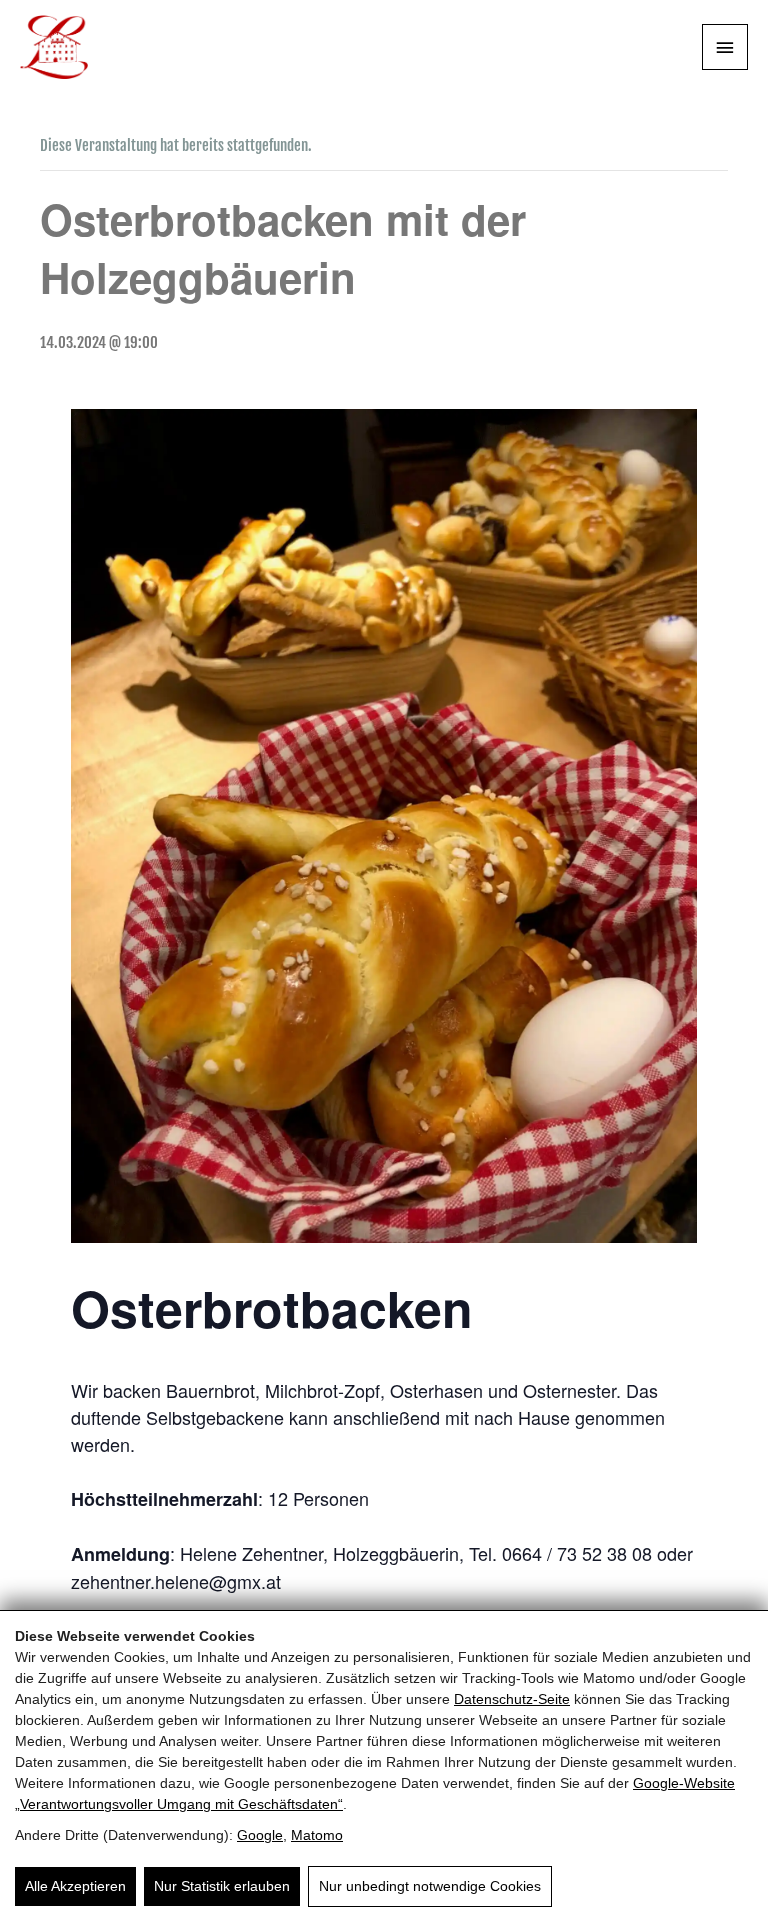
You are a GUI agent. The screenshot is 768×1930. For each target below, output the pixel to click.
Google (260, 1835)
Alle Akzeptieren (75, 1886)
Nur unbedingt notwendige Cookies (430, 1886)
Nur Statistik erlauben (222, 1886)
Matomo (317, 1835)
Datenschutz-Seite (512, 1699)
